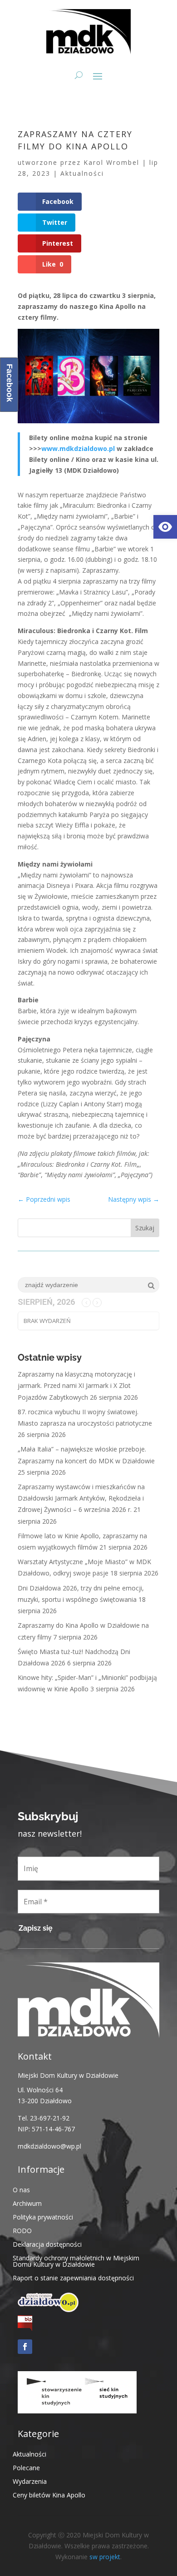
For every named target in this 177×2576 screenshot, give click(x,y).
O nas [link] (21, 2189)
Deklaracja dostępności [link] (47, 2244)
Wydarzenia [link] (30, 2481)
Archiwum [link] (27, 2203)
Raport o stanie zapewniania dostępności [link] (73, 2277)
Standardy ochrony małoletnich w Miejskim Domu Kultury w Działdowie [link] (76, 2261)
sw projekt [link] (105, 2557)
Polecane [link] (26, 2467)
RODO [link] (22, 2230)
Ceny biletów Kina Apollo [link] (49, 2494)
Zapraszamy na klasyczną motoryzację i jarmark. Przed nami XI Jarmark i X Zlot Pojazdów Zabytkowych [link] (76, 1385)
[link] (165, 527)
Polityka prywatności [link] (43, 2217)
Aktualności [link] (82, 173)
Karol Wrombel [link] (111, 162)
